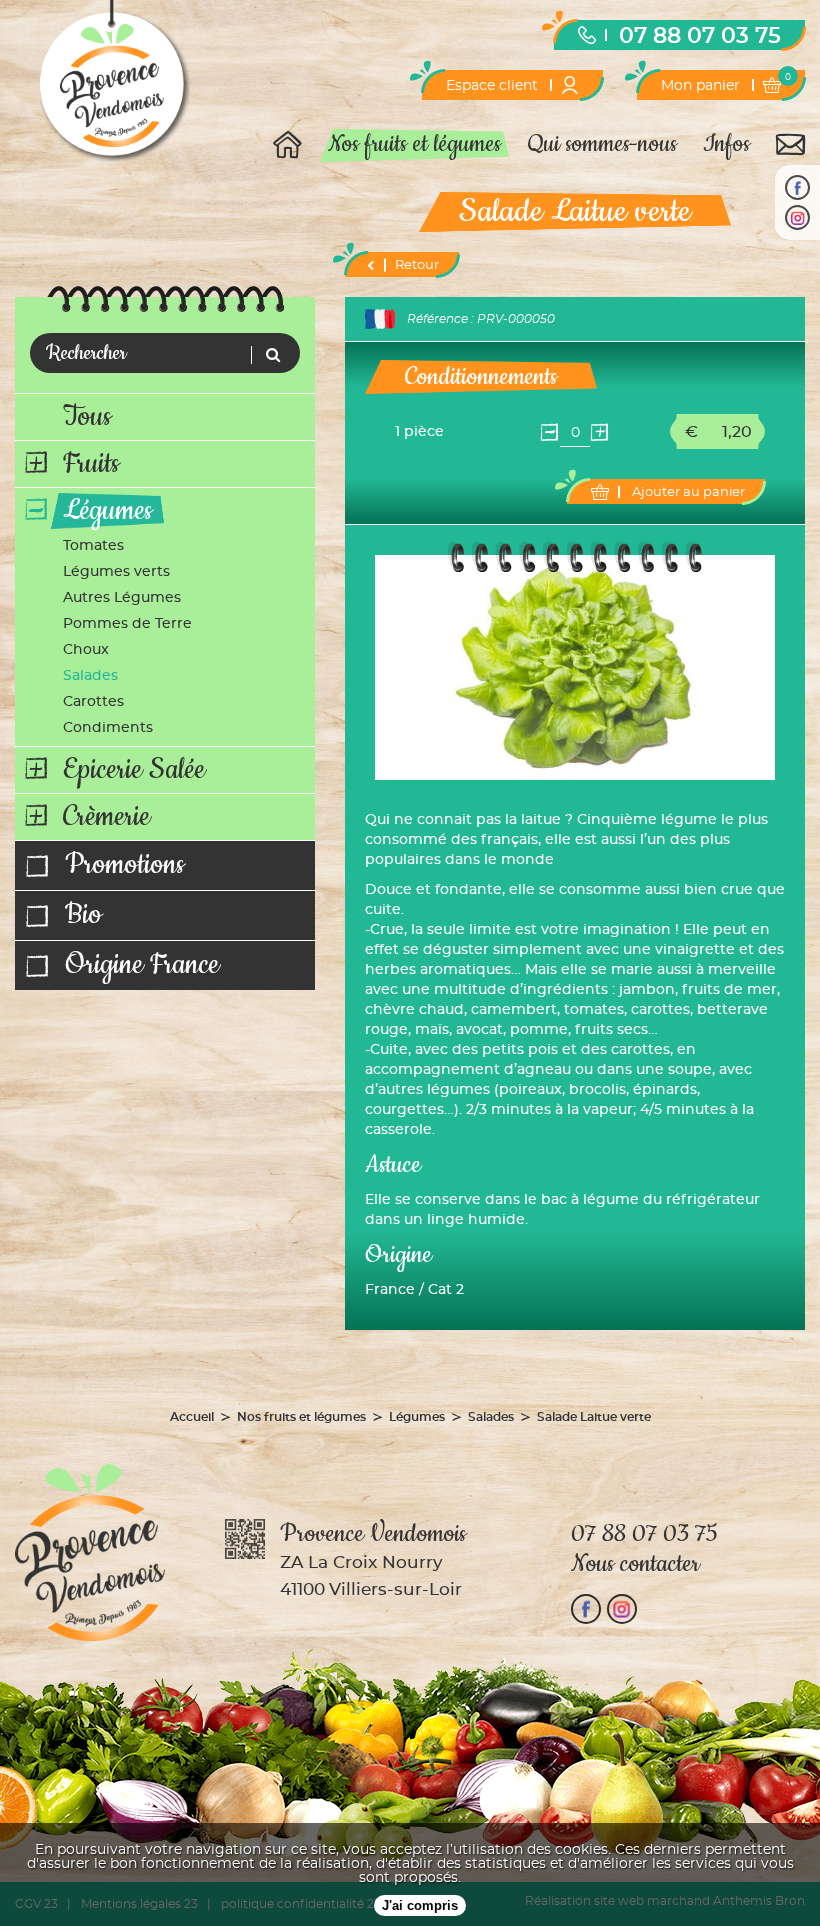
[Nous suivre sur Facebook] (797, 187)
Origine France (142, 965)
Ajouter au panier (688, 492)
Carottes (93, 702)
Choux (86, 650)
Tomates (93, 546)
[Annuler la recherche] (268, 355)
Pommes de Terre (127, 624)
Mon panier (726, 83)
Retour (417, 265)
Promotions (124, 865)
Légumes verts (116, 572)
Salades (90, 676)
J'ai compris (420, 1905)
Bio (83, 915)
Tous (87, 417)
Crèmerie (106, 817)
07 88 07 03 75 (700, 36)
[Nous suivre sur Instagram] (797, 217)
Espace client (492, 86)
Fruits (91, 464)
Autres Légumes (122, 598)
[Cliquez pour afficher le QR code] (245, 1540)
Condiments (108, 728)
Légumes (107, 511)
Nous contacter (635, 1564)
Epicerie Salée (134, 770)
